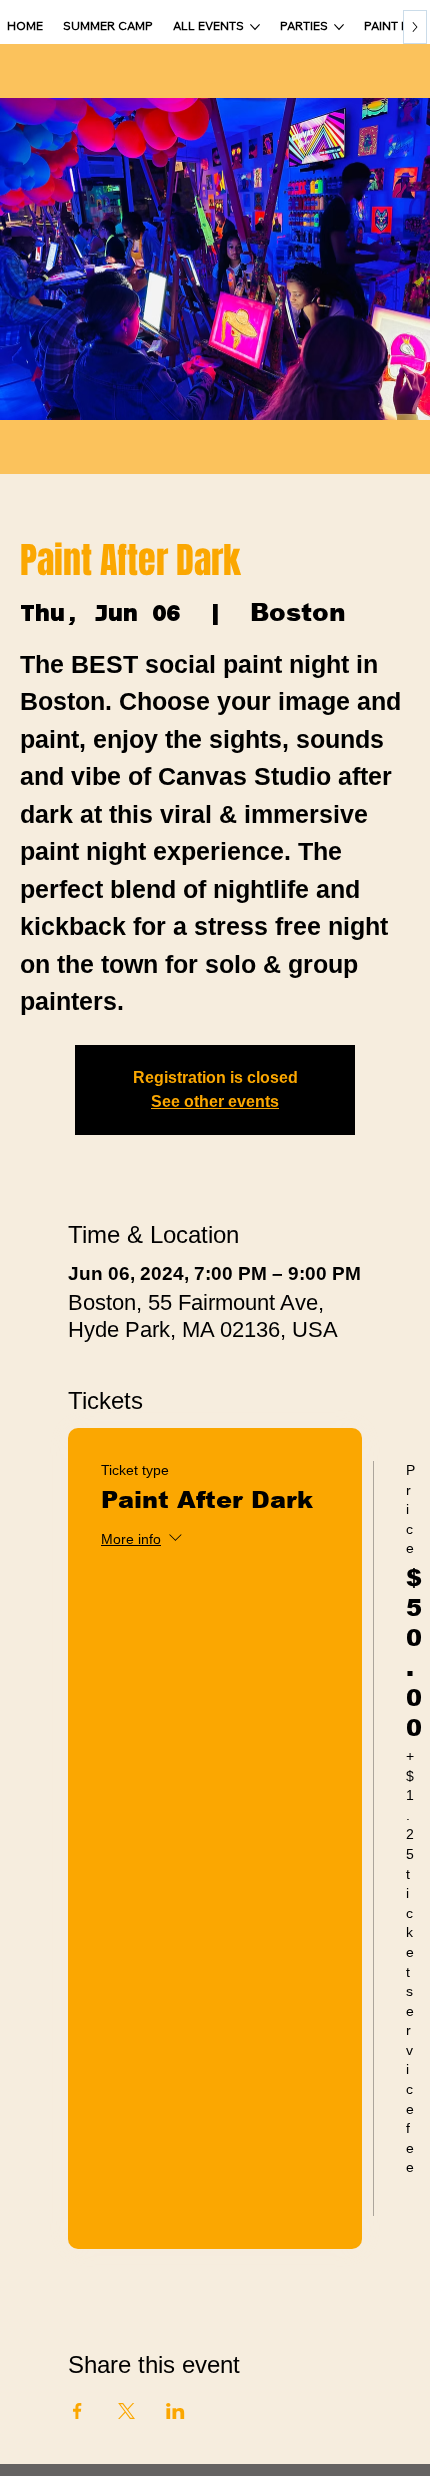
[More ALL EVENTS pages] (255, 27)
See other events (215, 1101)
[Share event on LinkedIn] (175, 2411)
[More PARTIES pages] (339, 27)
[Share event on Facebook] (77, 2411)
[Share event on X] (126, 2411)
